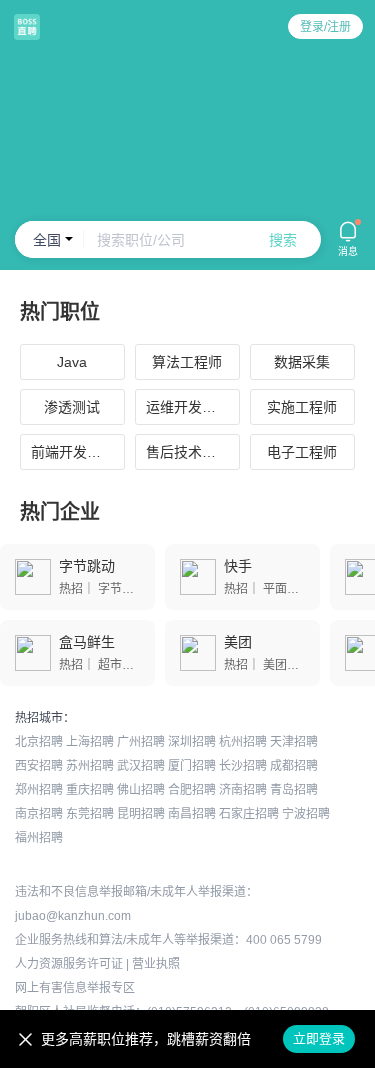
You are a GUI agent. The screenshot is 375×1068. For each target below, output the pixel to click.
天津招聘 (294, 742)
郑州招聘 (39, 790)
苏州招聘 (90, 766)
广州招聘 (141, 742)
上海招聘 (90, 742)
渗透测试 (72, 407)
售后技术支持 (188, 452)
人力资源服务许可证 (69, 964)
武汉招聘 (141, 766)
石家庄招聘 (249, 814)
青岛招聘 (294, 790)
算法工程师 (187, 362)
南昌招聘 (192, 814)
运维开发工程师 (193, 407)
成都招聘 (294, 766)
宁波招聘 (306, 814)
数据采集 (302, 362)
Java (72, 362)
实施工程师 (302, 407)
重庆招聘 (90, 790)
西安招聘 (39, 766)
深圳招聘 (192, 742)
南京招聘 (39, 814)
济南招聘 (243, 790)
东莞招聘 (90, 814)
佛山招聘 (141, 790)
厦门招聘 (192, 766)
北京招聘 (39, 742)
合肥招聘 (192, 790)
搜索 (283, 240)
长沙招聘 (243, 766)
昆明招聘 (141, 814)
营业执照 (156, 964)
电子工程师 (302, 452)
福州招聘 (39, 838)
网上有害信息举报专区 (75, 988)
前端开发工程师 (78, 452)
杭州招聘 (243, 742)
